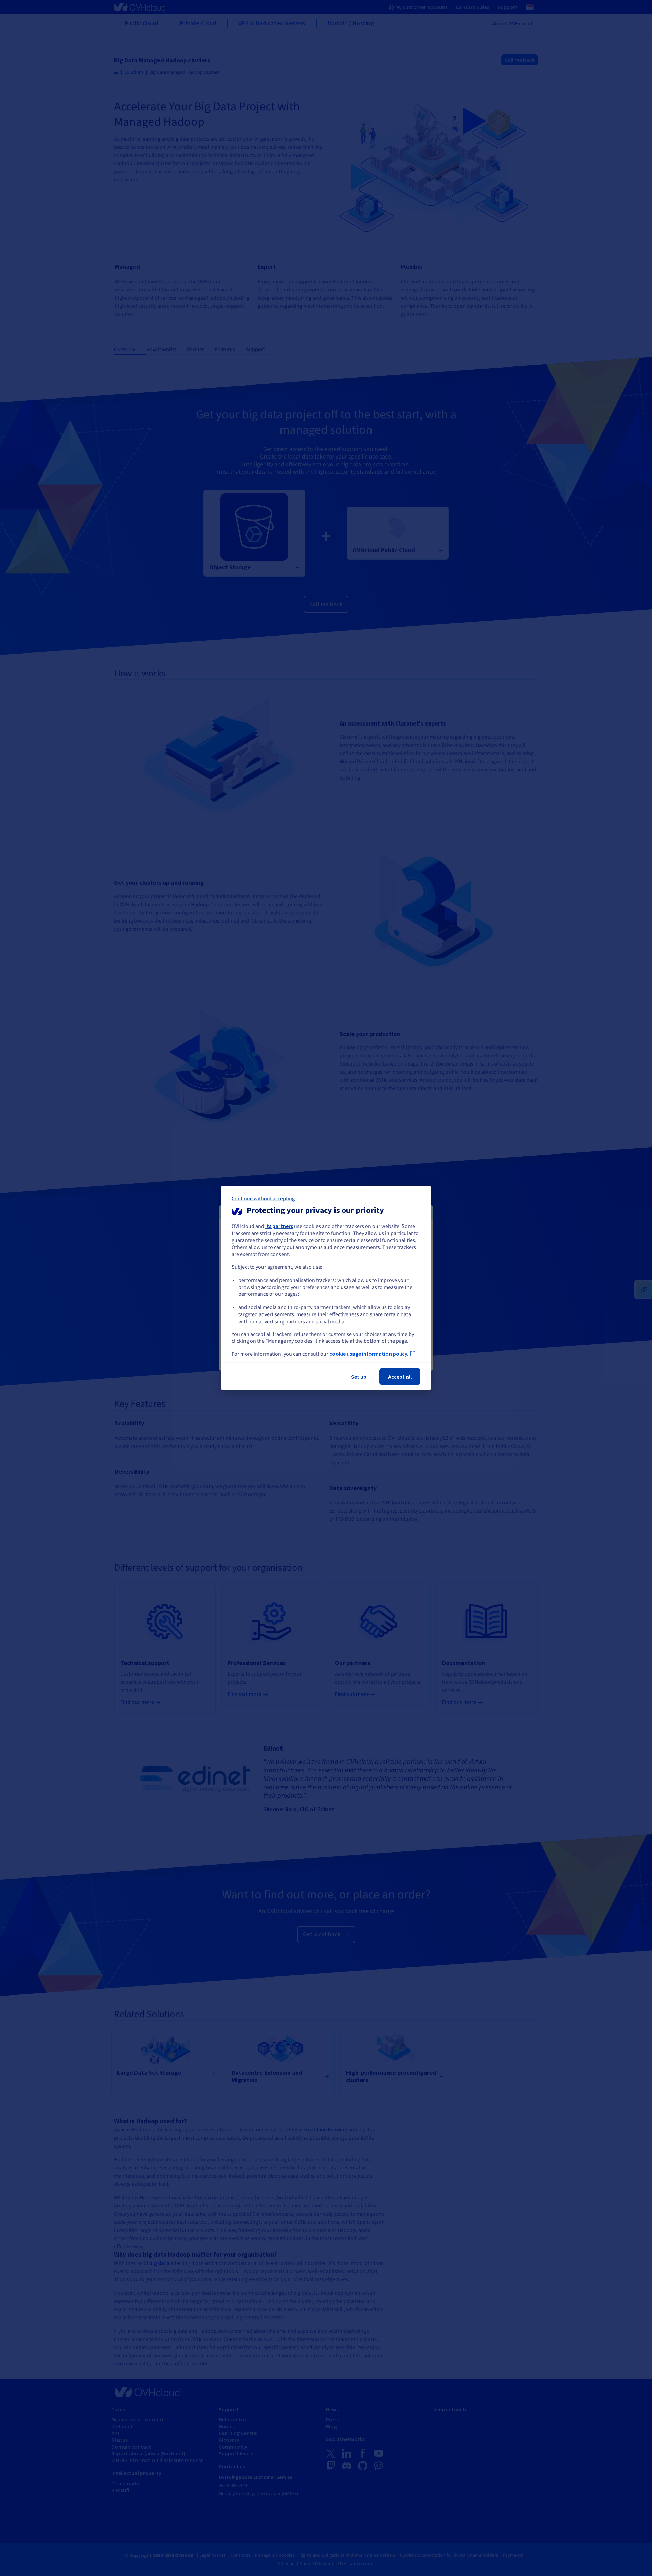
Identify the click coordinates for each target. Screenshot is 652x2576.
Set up (359, 1377)
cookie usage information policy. (369, 1354)
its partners (279, 1226)
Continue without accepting (263, 1199)
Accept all (400, 1377)
